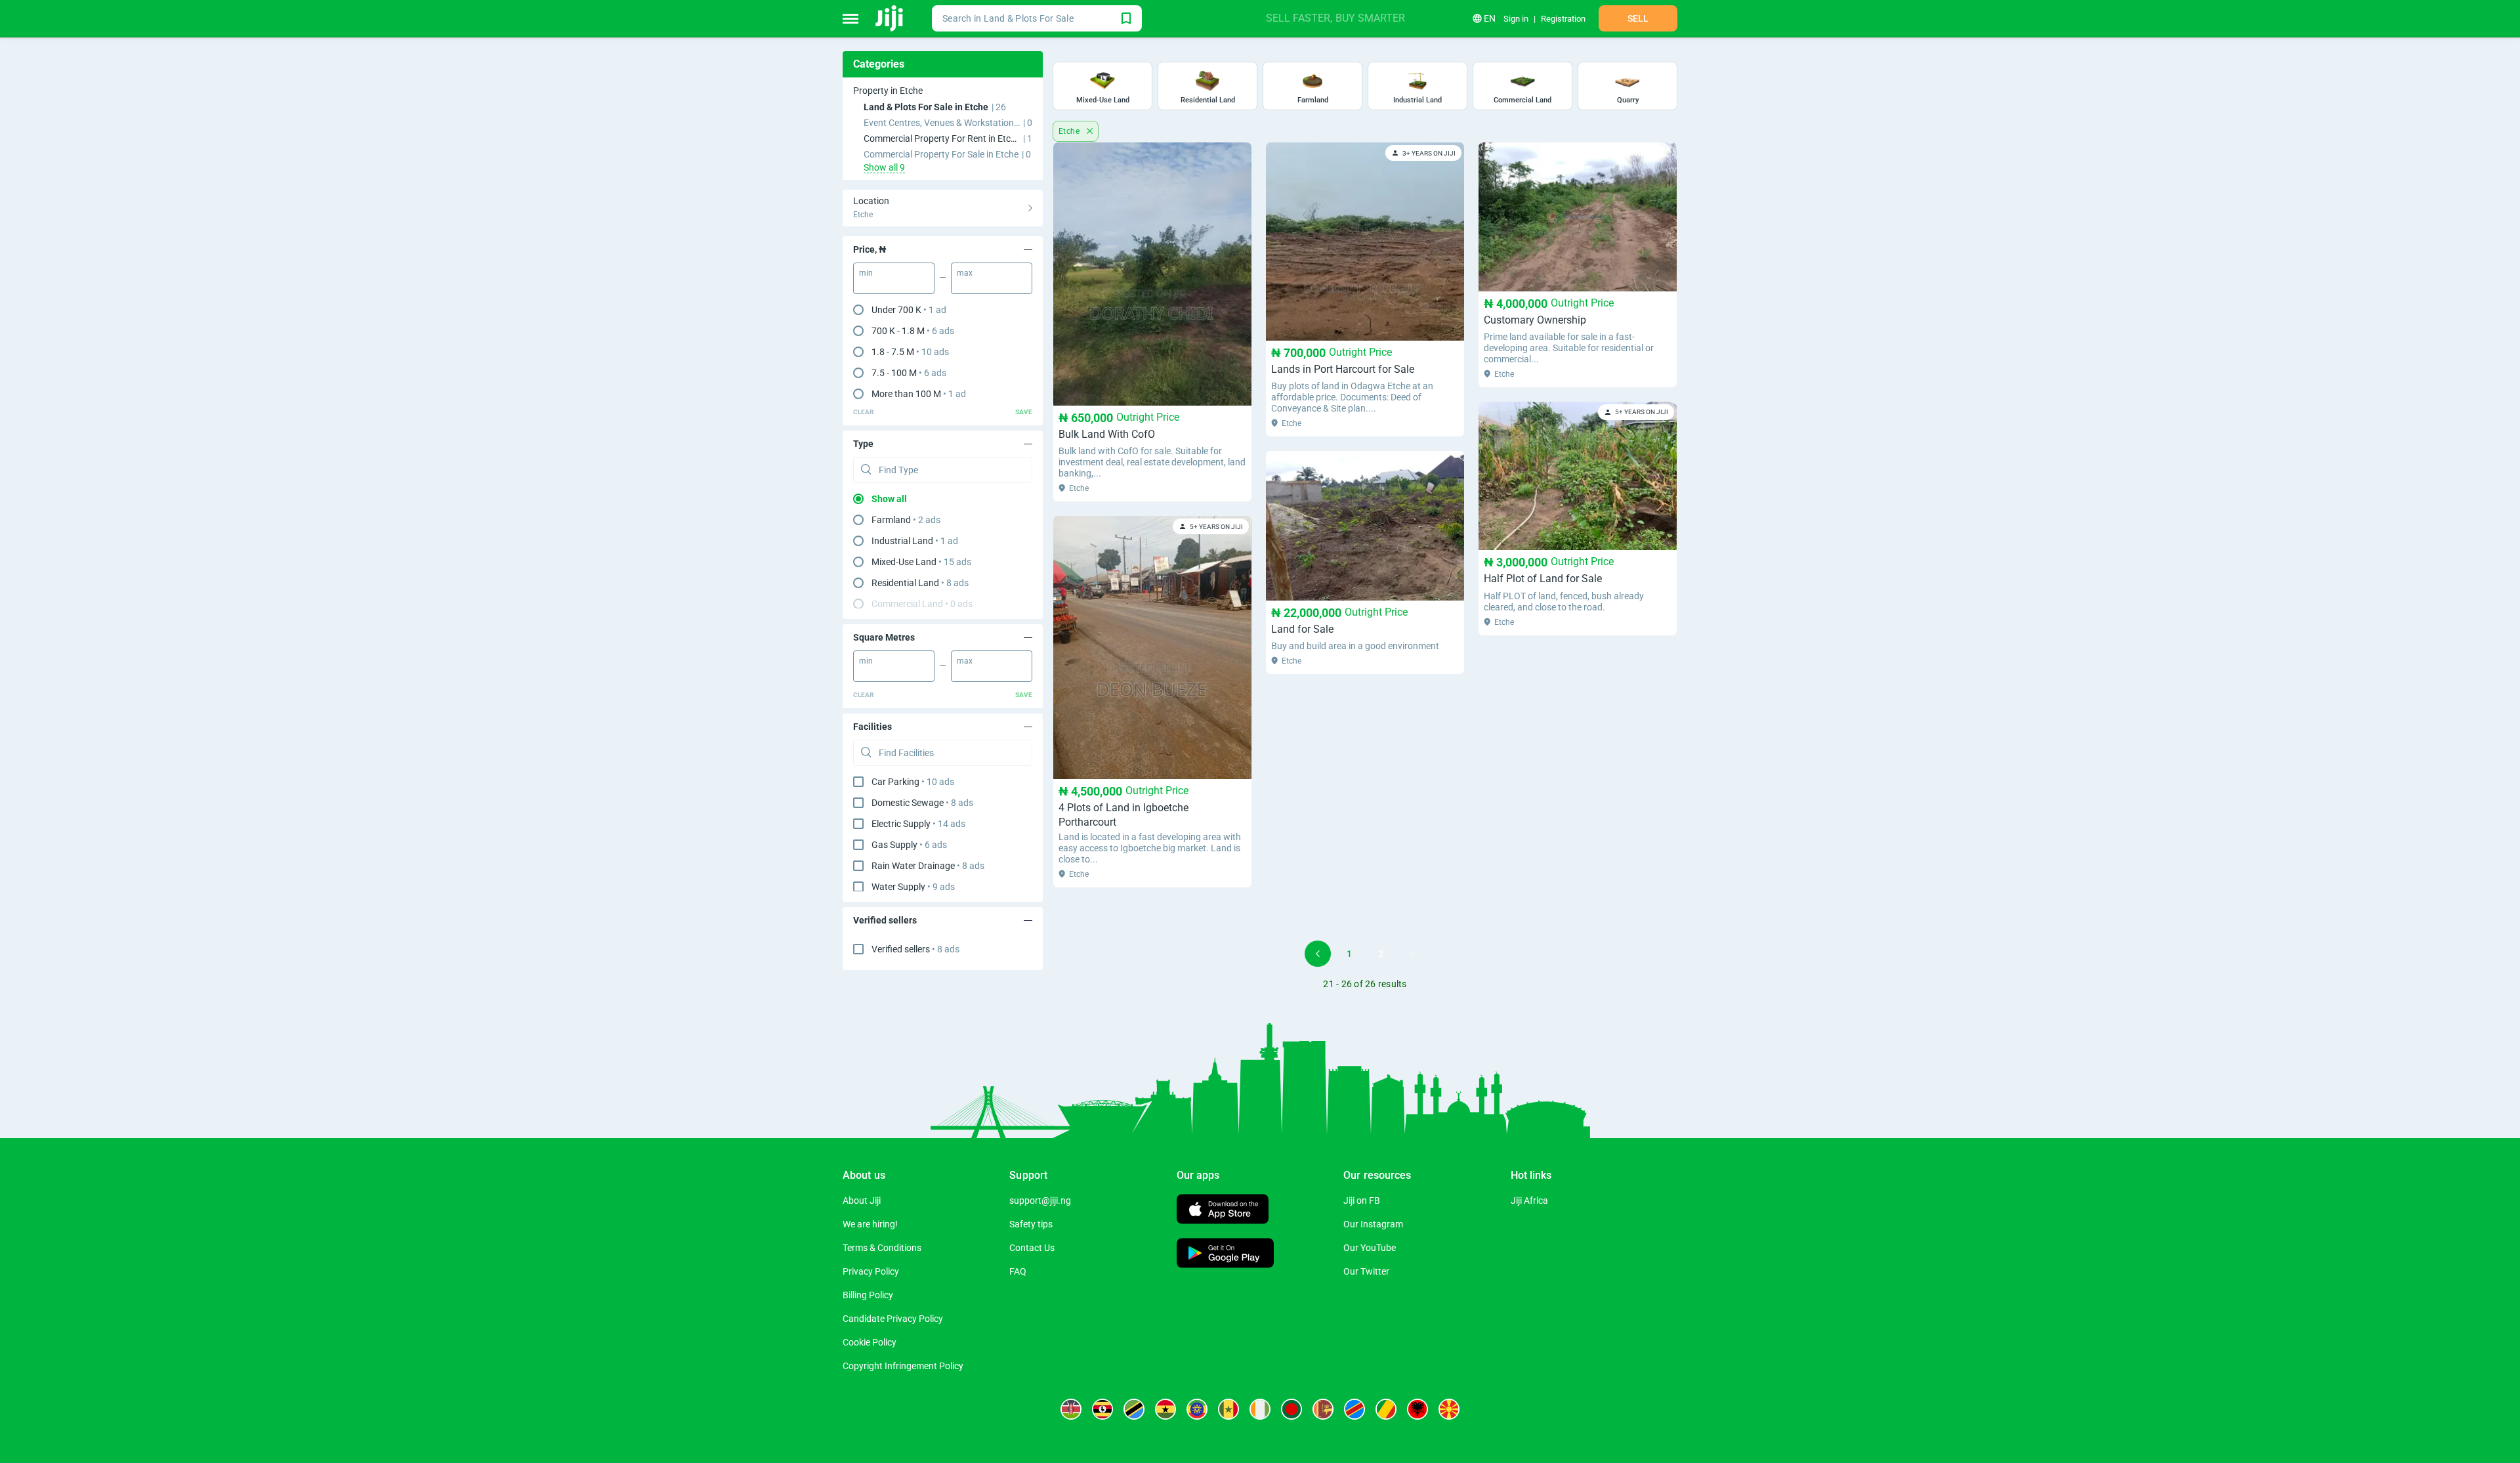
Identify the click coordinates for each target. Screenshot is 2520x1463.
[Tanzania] (1134, 1409)
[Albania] (1417, 1409)
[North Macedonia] (1449, 1409)
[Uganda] (1102, 1409)
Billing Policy (868, 1295)
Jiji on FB (1362, 1200)
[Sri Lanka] (1323, 1409)
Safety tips (1031, 1224)
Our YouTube (1370, 1248)
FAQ (1018, 1271)
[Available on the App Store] (1223, 1211)
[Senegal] (1228, 1409)
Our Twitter (1366, 1271)
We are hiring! (870, 1224)
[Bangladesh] (1291, 1409)
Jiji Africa (1529, 1200)
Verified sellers (915, 949)
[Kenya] (1071, 1409)
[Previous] (1318, 954)
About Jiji (862, 1200)
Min (866, 273)
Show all (889, 499)
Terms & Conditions (882, 1248)
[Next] (1412, 954)
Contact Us (1032, 1248)
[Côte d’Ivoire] (1260, 1409)
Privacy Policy (871, 1271)
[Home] (890, 18)
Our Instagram (1373, 1224)
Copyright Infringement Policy (903, 1366)
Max (965, 273)
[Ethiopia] (1197, 1409)
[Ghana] (1165, 1409)
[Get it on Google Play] (1225, 1255)
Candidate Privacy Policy (893, 1319)
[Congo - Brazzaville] (1386, 1409)
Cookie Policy (870, 1342)
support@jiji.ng (1040, 1200)
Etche (1070, 131)
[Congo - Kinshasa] (1354, 1409)
